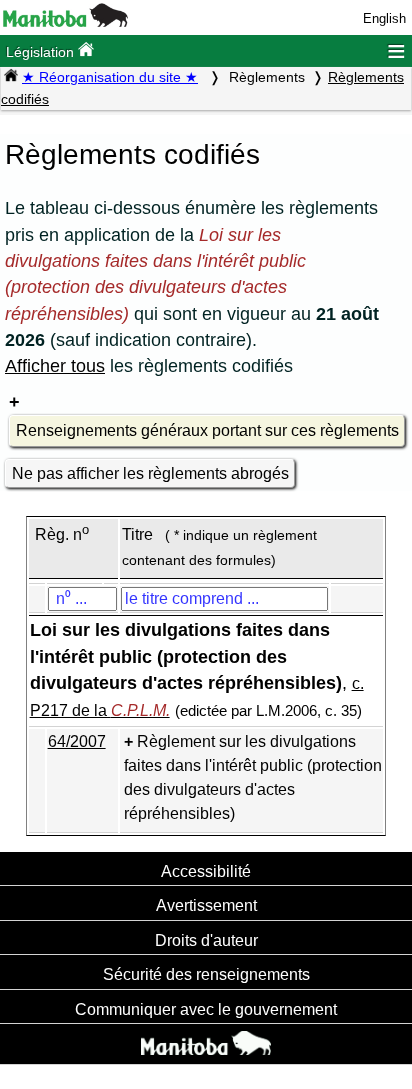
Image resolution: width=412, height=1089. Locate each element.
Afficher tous (55, 366)
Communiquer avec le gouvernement (206, 1009)
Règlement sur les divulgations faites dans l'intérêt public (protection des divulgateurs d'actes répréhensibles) (253, 777)
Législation (42, 52)
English (384, 18)
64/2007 (77, 741)
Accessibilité (206, 871)
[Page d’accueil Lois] (11, 77)
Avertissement (206, 905)
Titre (137, 534)
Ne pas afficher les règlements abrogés (150, 473)
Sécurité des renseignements (206, 974)
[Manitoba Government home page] (206, 1046)
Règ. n (62, 534)
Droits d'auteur (206, 940)
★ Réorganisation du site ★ (110, 77)
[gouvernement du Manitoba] (65, 22)
